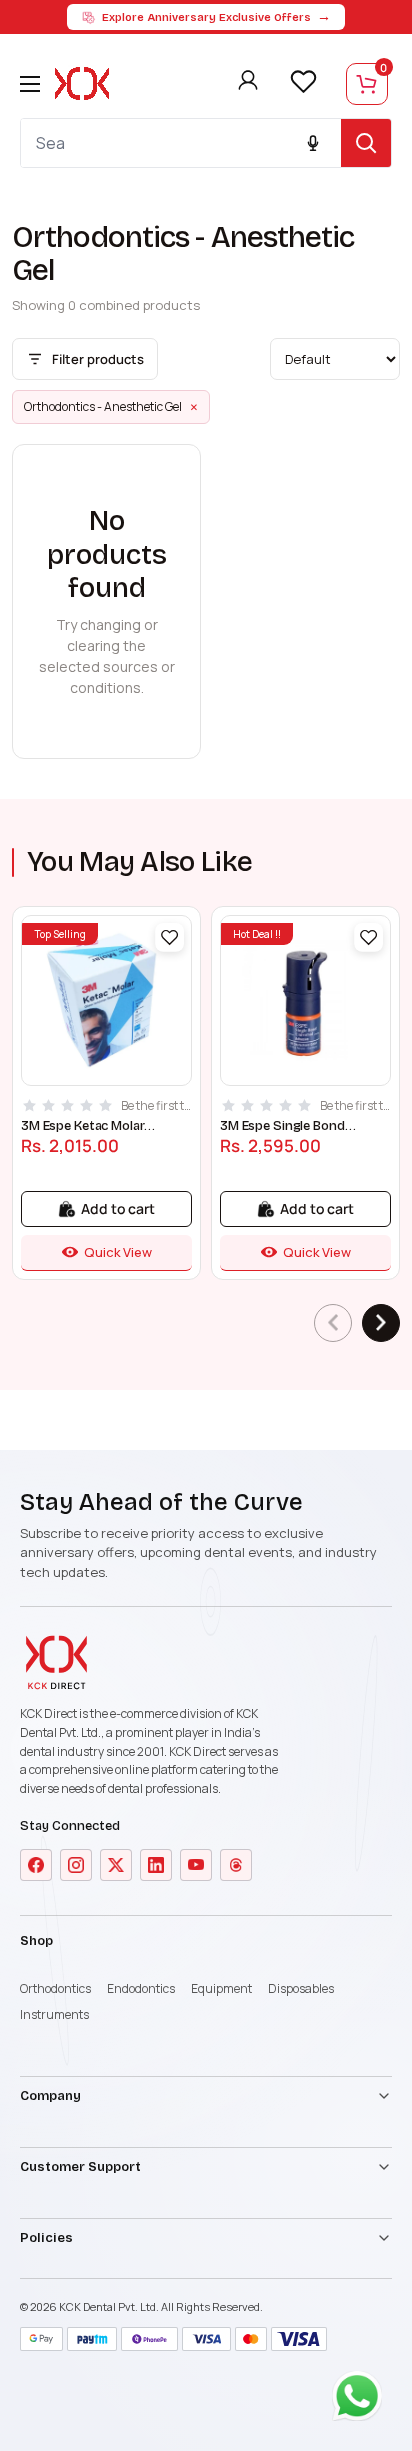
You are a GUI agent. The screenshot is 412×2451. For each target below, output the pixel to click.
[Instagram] (76, 1865)
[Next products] (381, 1323)
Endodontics (141, 1988)
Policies (46, 2238)
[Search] (366, 143)
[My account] (248, 84)
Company (50, 2096)
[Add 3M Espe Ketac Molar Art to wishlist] (169, 937)
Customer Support (80, 2167)
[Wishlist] (303, 82)
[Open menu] (30, 84)
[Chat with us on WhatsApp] (362, 2401)
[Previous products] (333, 1323)
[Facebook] (36, 1865)
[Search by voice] (313, 143)
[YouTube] (196, 1865)
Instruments (54, 2014)
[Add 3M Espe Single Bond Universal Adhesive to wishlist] (368, 937)
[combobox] (181, 143)
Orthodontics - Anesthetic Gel (111, 407)
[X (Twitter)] (116, 1865)
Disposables (301, 1988)
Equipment (221, 1988)
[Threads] (236, 1865)
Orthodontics (55, 1988)
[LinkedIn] (156, 1865)
